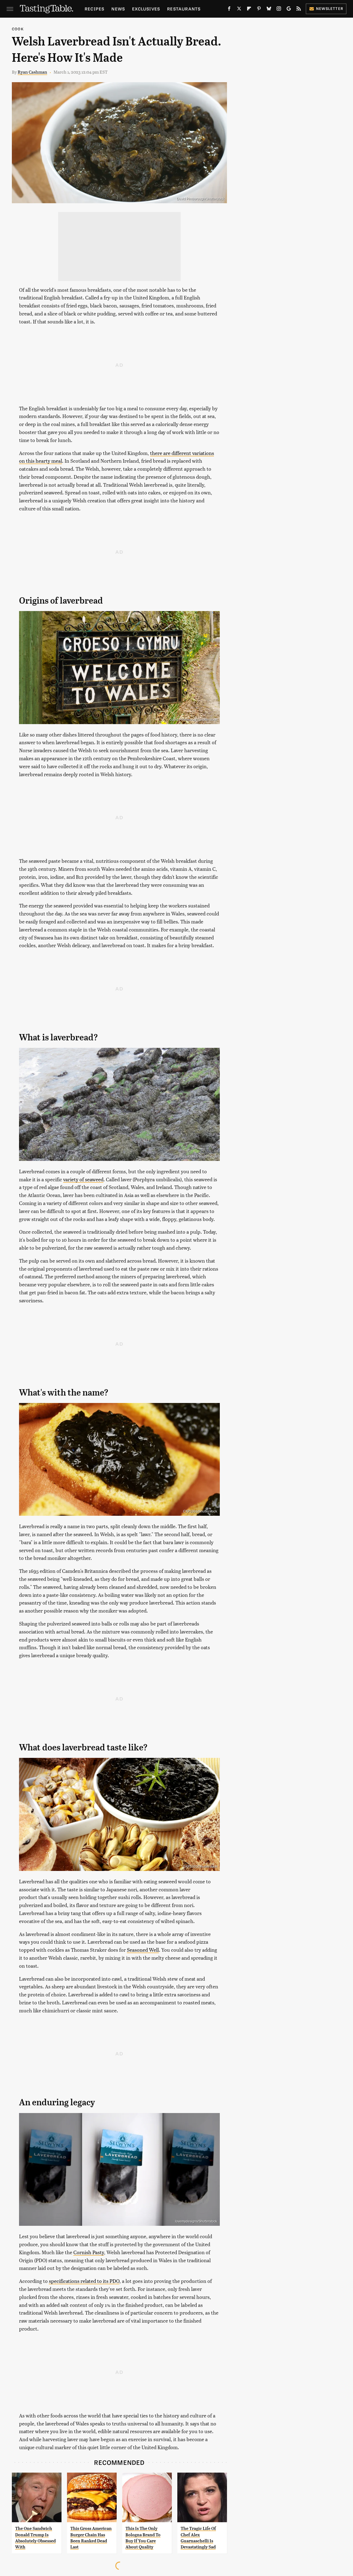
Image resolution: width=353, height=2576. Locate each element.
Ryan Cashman (32, 72)
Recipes (94, 9)
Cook (18, 29)
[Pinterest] (259, 10)
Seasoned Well (143, 1950)
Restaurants (184, 9)
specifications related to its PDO (84, 2281)
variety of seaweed (83, 1179)
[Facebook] (229, 10)
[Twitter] (239, 10)
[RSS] (299, 10)
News (118, 9)
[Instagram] (279, 10)
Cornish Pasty (89, 2252)
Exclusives (146, 9)
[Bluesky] (269, 10)
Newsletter (330, 8)
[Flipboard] (249, 10)
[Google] (289, 10)
